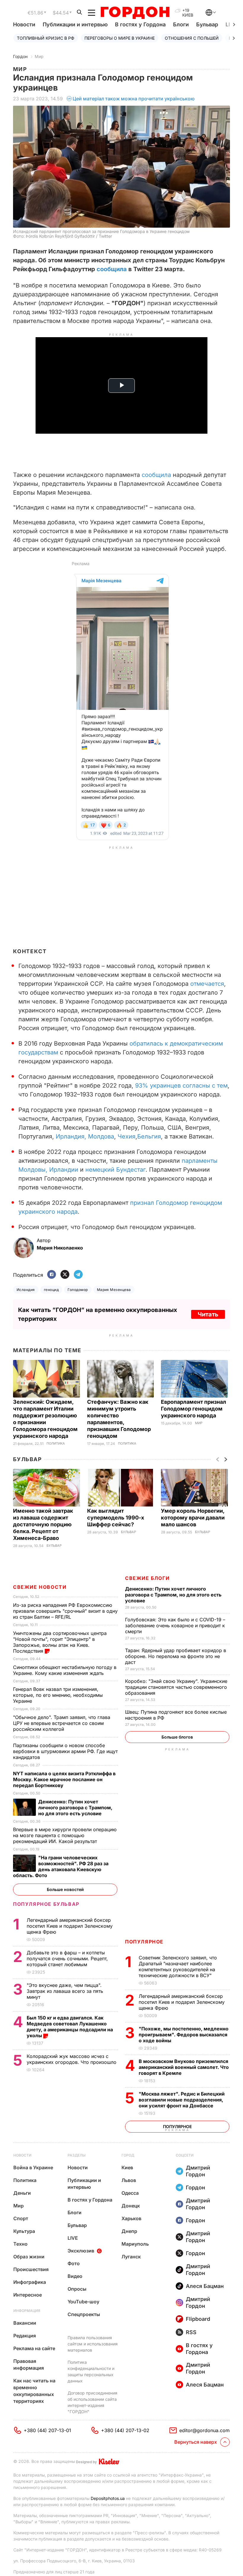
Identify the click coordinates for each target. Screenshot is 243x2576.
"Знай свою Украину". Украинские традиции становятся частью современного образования (176, 1687)
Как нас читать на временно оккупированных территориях (34, 2391)
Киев (127, 2167)
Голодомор (78, 1290)
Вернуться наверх (196, 2442)
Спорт (21, 2218)
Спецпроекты (84, 2314)
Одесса (130, 2193)
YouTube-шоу (83, 2302)
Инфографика (30, 2282)
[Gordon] (135, 13)
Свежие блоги (147, 1578)
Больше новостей (65, 1889)
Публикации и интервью (75, 24)
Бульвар (207, 24)
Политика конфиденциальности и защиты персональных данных (91, 2371)
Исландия (26, 1290)
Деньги (22, 2193)
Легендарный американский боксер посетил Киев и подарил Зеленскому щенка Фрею (182, 2002)
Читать (208, 1314)
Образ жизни (29, 2257)
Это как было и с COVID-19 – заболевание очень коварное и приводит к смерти (175, 1625)
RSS (191, 2332)
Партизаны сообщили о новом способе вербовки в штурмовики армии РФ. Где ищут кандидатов (65, 1751)
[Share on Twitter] (65, 1275)
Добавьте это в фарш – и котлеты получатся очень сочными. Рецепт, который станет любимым (67, 1958)
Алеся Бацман (205, 2286)
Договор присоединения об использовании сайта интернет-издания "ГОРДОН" (92, 2402)
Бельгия (149, 1136)
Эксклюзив (81, 2251)
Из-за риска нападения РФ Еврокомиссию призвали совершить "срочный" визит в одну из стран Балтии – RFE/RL (65, 1611)
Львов (129, 2180)
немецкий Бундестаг (115, 1170)
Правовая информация (29, 2364)
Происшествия (31, 2269)
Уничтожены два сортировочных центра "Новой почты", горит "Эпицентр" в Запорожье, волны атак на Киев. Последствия (60, 1642)
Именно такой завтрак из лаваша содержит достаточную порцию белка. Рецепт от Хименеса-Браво (43, 1524)
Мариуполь (135, 2244)
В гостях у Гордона (140, 24)
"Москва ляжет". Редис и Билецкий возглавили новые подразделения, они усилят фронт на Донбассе (182, 2100)
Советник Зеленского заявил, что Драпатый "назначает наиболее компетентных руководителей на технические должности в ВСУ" (178, 1966)
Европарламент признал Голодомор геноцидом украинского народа (194, 1409)
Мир (39, 56)
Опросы (77, 2289)
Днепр (129, 2231)
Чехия (127, 1136)
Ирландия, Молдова (85, 1136)
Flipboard (198, 2319)
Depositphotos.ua (108, 2498)
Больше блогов (177, 1737)
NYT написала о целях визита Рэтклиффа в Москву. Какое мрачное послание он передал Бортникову (64, 1779)
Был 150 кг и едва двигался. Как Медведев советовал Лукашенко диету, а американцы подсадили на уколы (70, 2027)
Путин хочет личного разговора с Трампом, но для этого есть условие (173, 1595)
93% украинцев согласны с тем (181, 1086)
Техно (20, 2244)
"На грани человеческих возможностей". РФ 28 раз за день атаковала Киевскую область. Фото (61, 1866)
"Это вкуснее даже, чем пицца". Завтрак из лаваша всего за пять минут (65, 1991)
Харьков (131, 2218)
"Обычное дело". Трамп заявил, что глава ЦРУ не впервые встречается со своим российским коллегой (62, 1723)
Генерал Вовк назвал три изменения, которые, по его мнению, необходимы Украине (58, 1695)
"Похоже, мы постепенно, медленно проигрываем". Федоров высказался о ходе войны (184, 2035)
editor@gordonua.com (204, 2430)
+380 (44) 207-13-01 (47, 2430)
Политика (56, 1444)
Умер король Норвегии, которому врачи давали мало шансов (193, 1518)
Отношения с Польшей (192, 38)
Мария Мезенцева (114, 1290)
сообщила (112, 269)
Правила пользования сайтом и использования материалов (93, 2344)
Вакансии (25, 2323)
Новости (24, 24)
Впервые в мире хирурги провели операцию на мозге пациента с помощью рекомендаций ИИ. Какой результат (65, 1835)
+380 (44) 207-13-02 (125, 2430)
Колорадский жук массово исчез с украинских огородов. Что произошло (72, 2059)
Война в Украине (33, 2167)
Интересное (28, 2295)
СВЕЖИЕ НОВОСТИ (40, 1587)
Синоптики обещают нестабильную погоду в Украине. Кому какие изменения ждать (65, 1670)
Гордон (20, 56)
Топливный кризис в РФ (46, 38)
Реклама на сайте (34, 2348)
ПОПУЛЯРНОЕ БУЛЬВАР (46, 1904)
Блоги (181, 24)
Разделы (77, 2155)
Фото (74, 2263)
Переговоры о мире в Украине (120, 38)
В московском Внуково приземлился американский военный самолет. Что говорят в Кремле (184, 2067)
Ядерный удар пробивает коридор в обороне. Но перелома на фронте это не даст (176, 1656)
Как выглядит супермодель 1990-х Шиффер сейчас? (116, 1518)
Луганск (131, 2257)
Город (128, 2155)
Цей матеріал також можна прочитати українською (134, 99)
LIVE (73, 2238)
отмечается (207, 984)
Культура (24, 2231)
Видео (75, 2276)
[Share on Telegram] (78, 1275)
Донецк (131, 2206)
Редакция (25, 2336)
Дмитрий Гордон (198, 2171)
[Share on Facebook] (52, 1275)
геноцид (51, 1290)
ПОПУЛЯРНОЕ (144, 1942)
